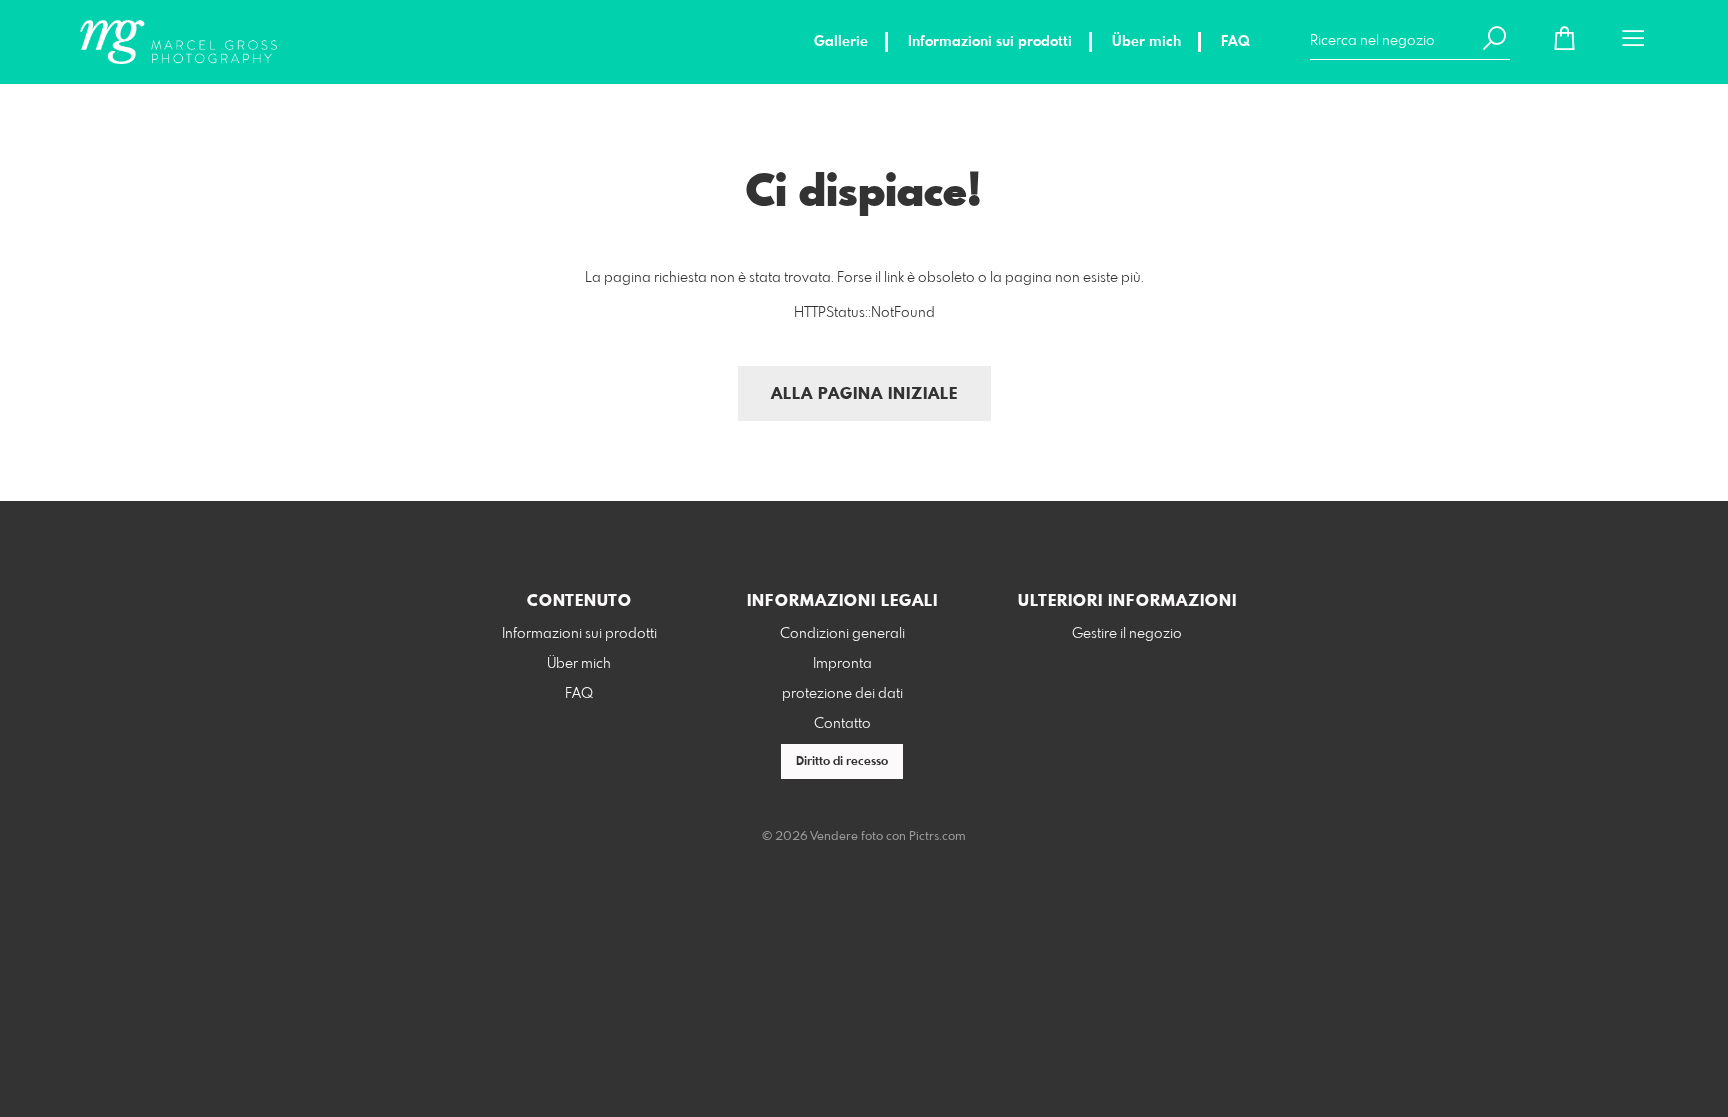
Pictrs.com (937, 837)
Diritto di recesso (842, 762)
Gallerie (841, 42)
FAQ (1235, 42)
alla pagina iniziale (864, 394)
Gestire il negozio (1127, 634)
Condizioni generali (842, 634)
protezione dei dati (842, 694)
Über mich (1146, 42)
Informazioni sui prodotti (990, 42)
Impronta (842, 664)
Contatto (842, 724)
